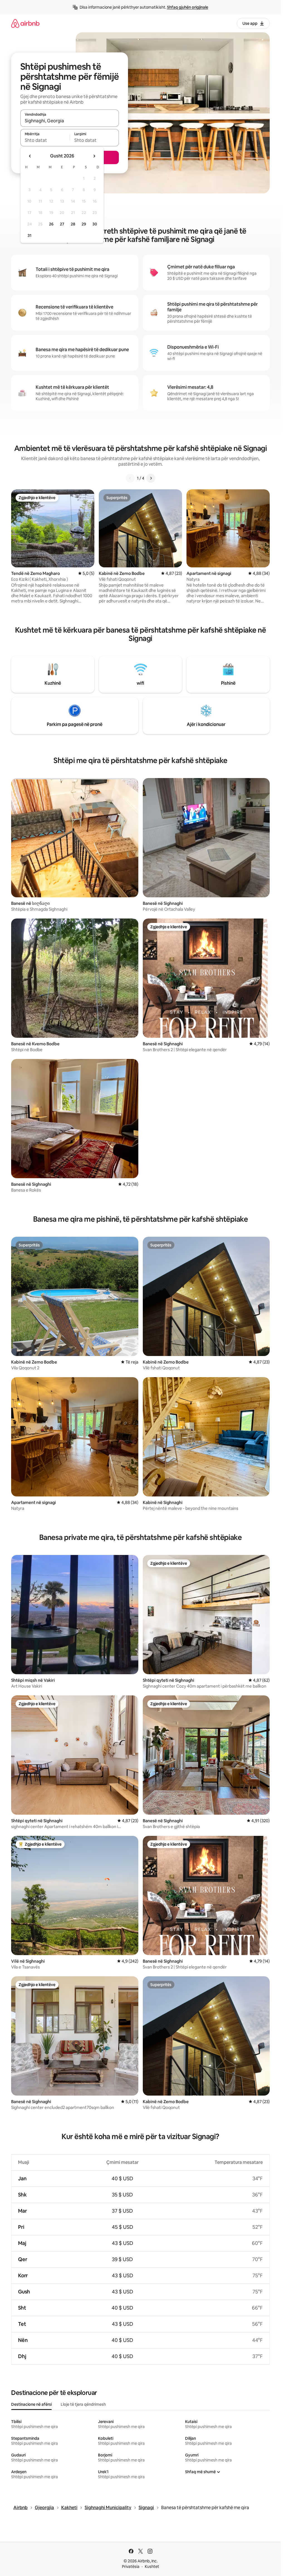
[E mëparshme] (130, 478)
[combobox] (70, 121)
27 (62, 224)
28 (73, 224)
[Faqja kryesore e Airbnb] (25, 23)
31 (30, 235)
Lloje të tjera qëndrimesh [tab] (83, 2404)
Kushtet (152, 2567)
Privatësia (131, 2567)
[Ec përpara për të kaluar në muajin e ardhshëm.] (94, 156)
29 (84, 224)
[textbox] (45, 140)
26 (51, 224)
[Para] (151, 478)
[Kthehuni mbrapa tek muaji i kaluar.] (30, 156)
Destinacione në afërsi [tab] (31, 2404)
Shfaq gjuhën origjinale (188, 7)
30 (95, 224)
